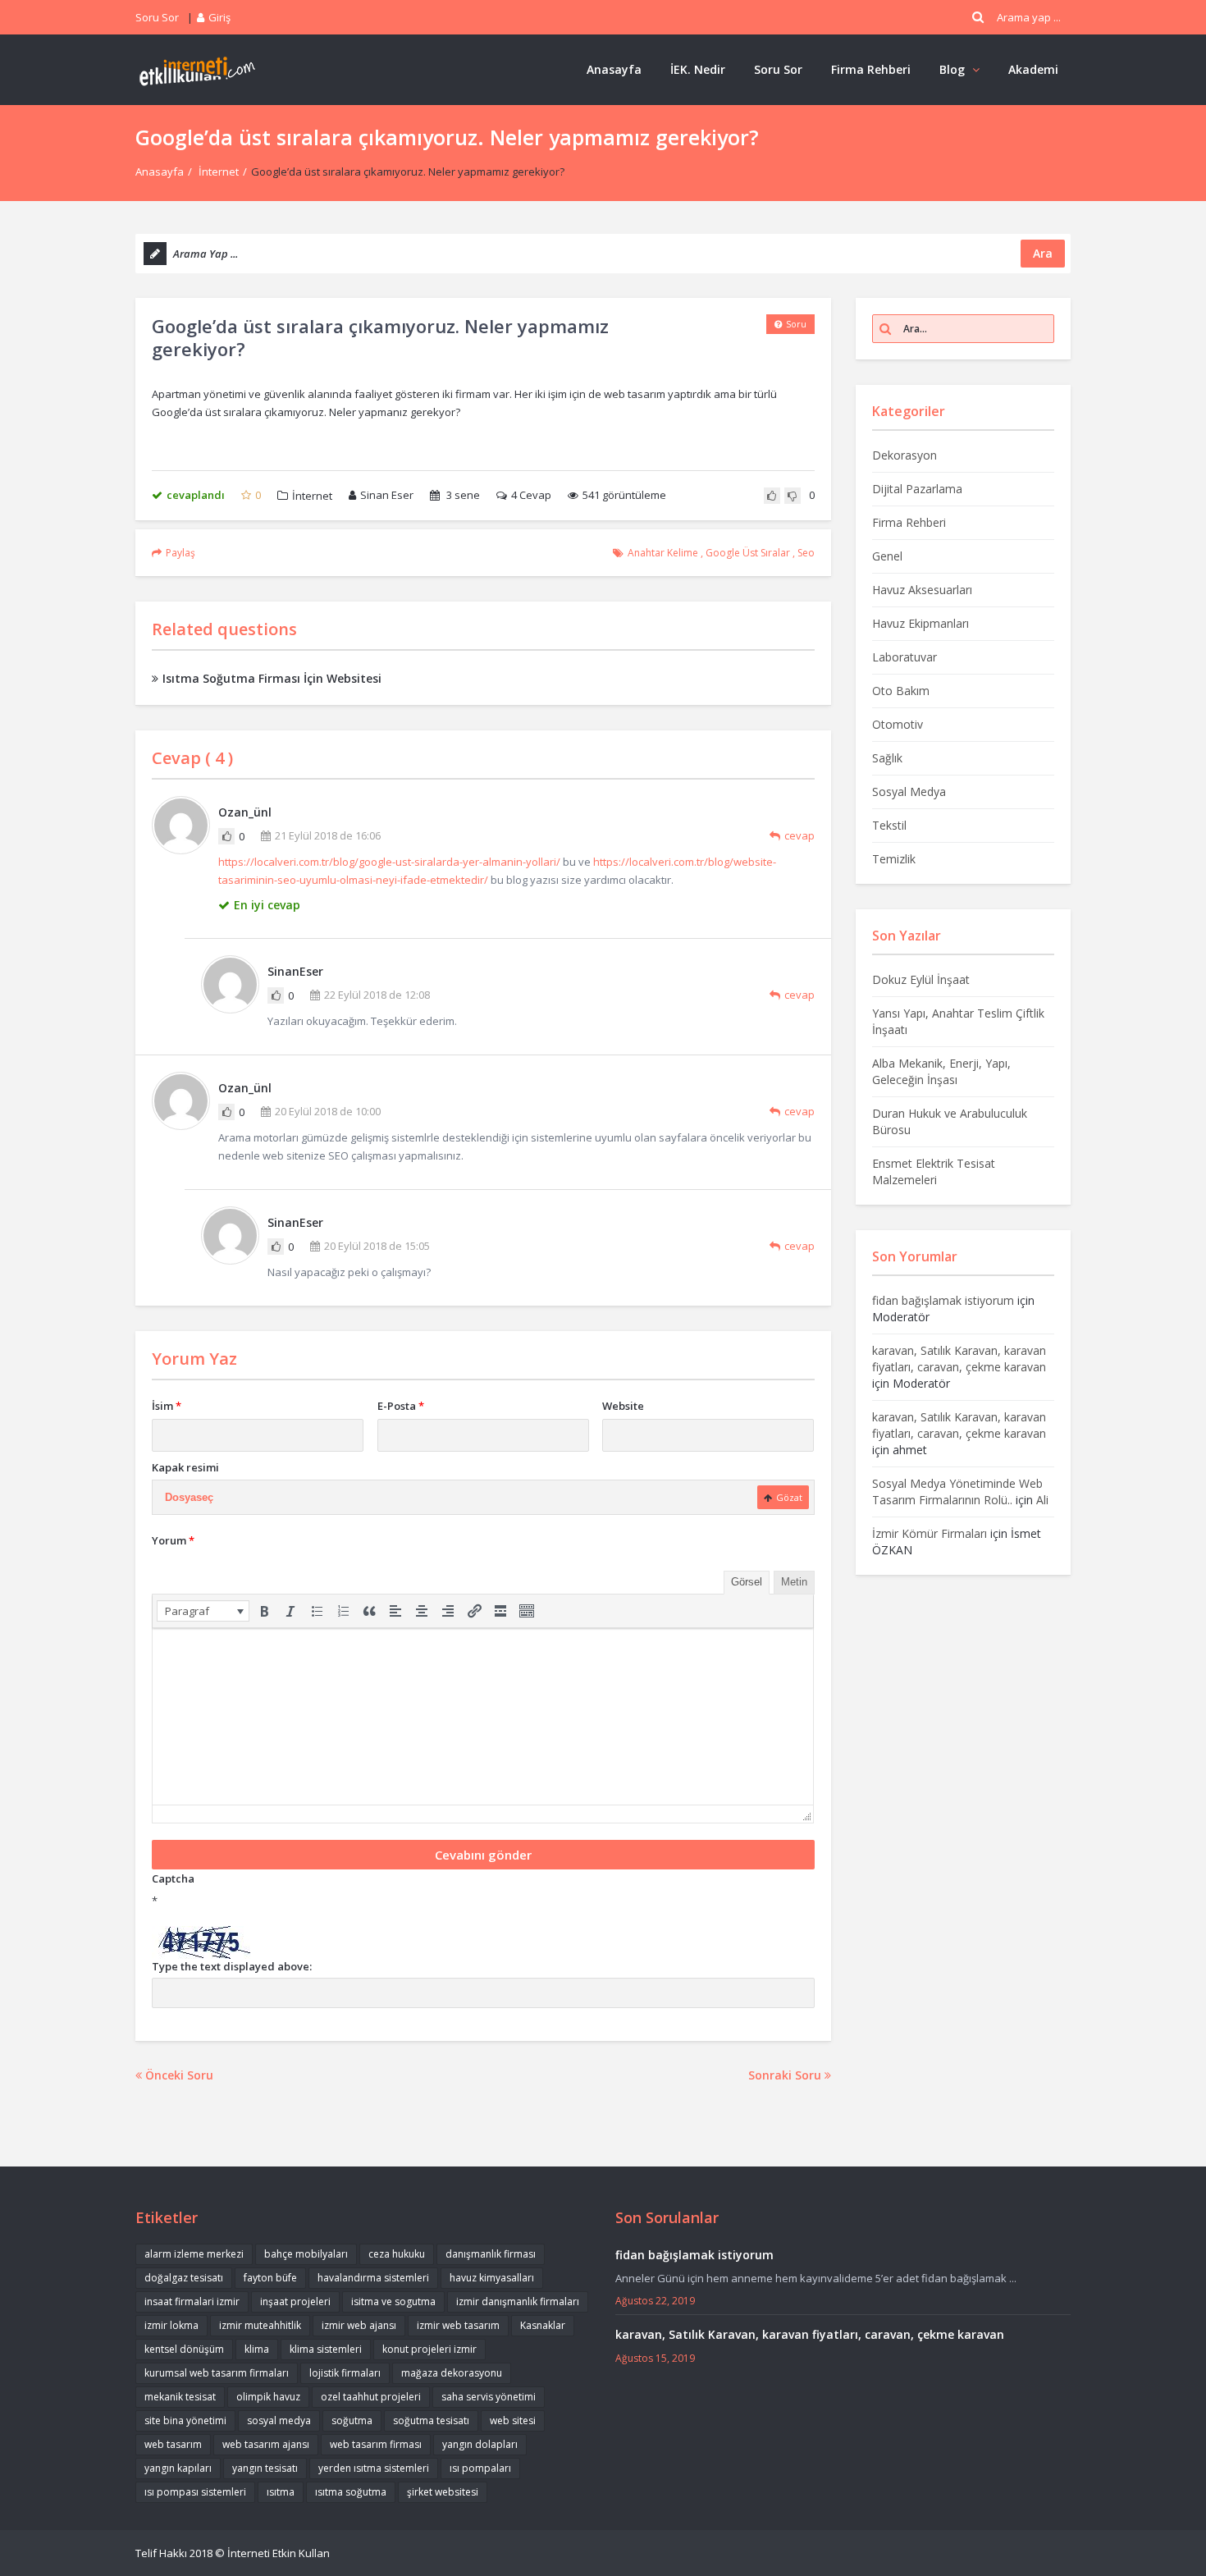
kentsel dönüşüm (184, 2349)
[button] (203, 1611)
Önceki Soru (178, 2075)
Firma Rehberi (871, 69)
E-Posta (401, 1406)
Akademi (1033, 69)
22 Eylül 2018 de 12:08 (377, 995)
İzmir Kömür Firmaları (930, 1533)
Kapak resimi (185, 1467)
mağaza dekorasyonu (452, 2373)
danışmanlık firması (491, 2254)
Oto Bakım (901, 691)
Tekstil (889, 825)
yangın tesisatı (265, 2468)
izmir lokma (171, 2325)
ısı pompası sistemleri (195, 2492)
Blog (952, 69)
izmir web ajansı (359, 2325)
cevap (799, 835)
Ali (1042, 1500)
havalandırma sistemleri (373, 2278)
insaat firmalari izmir (192, 2301)
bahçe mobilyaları (306, 2254)
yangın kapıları (178, 2468)
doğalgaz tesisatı (184, 2278)
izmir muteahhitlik (260, 2325)
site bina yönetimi (185, 2420)
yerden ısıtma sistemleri (374, 2468)
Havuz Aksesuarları (922, 590)
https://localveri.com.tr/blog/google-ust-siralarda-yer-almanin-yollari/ (389, 862)
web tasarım (173, 2444)
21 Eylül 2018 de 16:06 (328, 835)
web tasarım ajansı (266, 2444)
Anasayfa (614, 69)
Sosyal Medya (909, 792)
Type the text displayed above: (232, 1966)
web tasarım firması (376, 2444)
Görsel (747, 1582)
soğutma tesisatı (431, 2420)
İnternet (219, 172)
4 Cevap (531, 495)
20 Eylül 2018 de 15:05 (377, 1246)
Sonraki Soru (786, 2075)
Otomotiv (898, 724)
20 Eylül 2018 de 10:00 (328, 1111)
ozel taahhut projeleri (371, 2397)
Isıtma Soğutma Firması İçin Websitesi (272, 678)
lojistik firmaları (345, 2373)
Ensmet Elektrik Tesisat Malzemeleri (934, 1171)
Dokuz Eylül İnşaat (921, 979)
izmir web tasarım (458, 2325)
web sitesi (513, 2420)
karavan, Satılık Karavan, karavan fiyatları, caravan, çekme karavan (959, 1359)
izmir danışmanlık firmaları (518, 2301)
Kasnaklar (543, 2325)
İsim (167, 1406)
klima (257, 2349)
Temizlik (894, 859)
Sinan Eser (387, 495)
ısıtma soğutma (351, 2492)
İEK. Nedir (698, 69)
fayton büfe (270, 2278)
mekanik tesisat (180, 2397)
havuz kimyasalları (492, 2278)
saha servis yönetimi (489, 2397)
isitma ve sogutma (393, 2301)
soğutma (352, 2420)
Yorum (173, 1540)
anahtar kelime (663, 553)
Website (623, 1406)
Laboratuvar (904, 657)
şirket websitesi (443, 2492)
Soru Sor (157, 17)
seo (806, 553)
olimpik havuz (268, 2397)
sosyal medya (279, 2420)
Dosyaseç (189, 1497)
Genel (887, 556)
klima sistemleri (326, 2349)
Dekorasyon (904, 455)
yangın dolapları (480, 2444)
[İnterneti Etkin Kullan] (197, 69)
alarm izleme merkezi (194, 2254)
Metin (794, 1582)
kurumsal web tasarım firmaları (217, 2373)
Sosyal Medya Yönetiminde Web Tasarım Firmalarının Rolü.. (957, 1492)
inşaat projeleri (295, 2301)
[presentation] (203, 1611)
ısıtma (281, 2492)
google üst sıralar (748, 553)
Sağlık (887, 758)
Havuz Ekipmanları (920, 623)
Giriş (219, 17)
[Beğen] (226, 836)
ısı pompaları (480, 2468)
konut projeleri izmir (429, 2349)
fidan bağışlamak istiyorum (943, 1300)
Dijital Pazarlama (917, 489)
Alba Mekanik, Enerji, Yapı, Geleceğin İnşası (941, 1071)
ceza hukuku (397, 2254)
